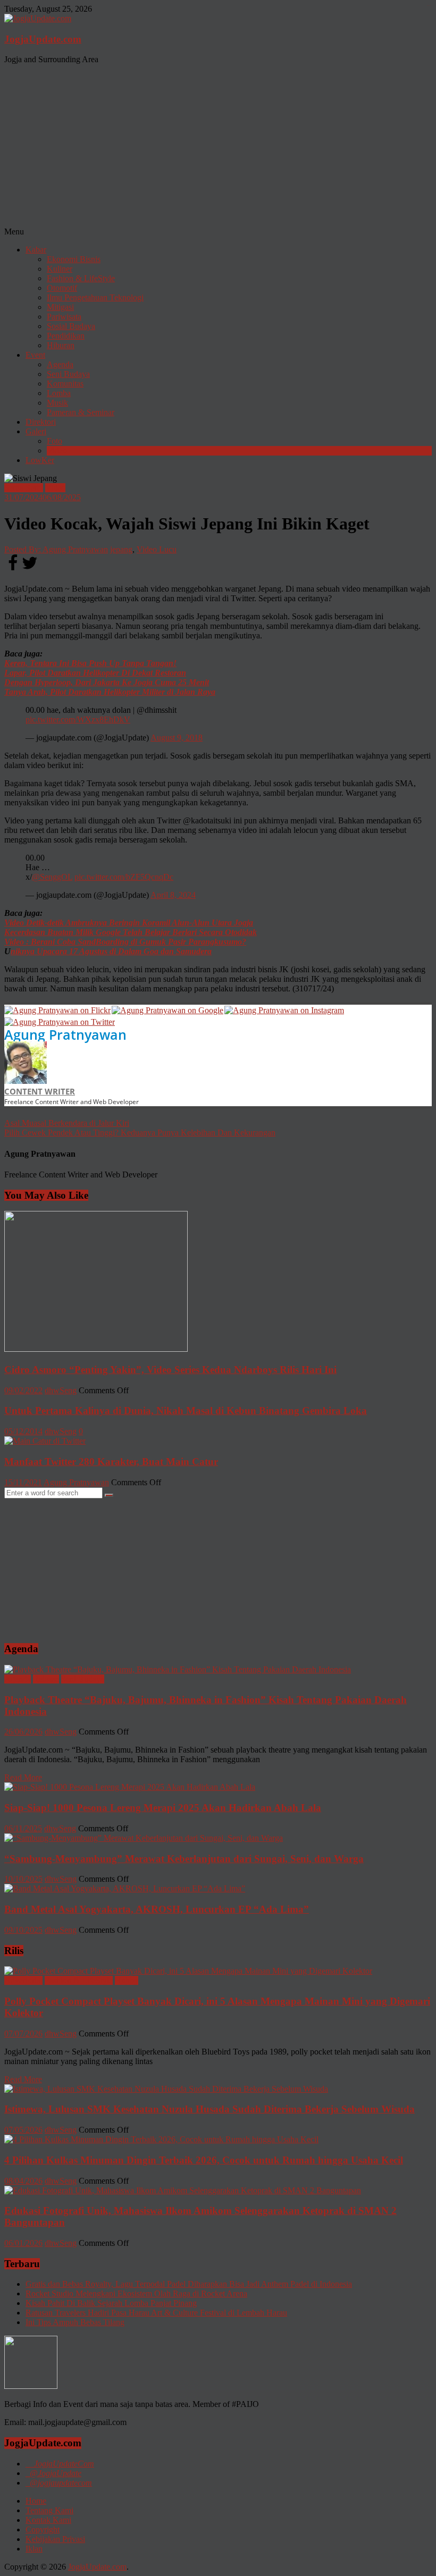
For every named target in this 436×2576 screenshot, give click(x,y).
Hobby (127, 1980)
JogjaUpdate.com (43, 39)
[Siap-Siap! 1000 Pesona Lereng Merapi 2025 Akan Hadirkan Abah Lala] (130, 1787)
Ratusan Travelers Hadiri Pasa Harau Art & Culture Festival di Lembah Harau (156, 2313)
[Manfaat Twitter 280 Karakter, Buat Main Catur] (45, 1441)
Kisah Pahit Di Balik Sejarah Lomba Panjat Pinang (111, 2303)
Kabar (36, 250)
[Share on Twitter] (30, 569)
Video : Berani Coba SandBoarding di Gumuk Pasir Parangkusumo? (125, 942)
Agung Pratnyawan (65, 1034)
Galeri (36, 431)
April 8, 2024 (173, 895)
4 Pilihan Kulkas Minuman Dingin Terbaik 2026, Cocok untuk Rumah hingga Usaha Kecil (204, 2160)
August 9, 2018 (177, 738)
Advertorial (23, 1980)
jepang (121, 549)
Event (35, 355)
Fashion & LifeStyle (81, 278)
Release (46, 1679)
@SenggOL (52, 877)
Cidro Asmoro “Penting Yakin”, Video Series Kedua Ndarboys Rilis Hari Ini (170, 1370)
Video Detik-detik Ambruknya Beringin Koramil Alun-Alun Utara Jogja (129, 923)
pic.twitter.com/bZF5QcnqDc (124, 877)
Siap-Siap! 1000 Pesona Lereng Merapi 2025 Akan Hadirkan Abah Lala (163, 1808)
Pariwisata (64, 317)
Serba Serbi (24, 488)
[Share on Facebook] (13, 569)
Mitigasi (60, 307)
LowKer (40, 460)
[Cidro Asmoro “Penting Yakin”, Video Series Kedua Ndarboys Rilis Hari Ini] (96, 1349)
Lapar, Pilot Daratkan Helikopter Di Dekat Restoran (95, 673)
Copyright (43, 2529)
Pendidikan (66, 336)
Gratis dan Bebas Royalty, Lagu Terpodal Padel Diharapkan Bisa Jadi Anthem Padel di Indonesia (189, 2284)
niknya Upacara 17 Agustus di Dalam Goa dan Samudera (111, 951)
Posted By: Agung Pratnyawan (56, 549)
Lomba (59, 393)
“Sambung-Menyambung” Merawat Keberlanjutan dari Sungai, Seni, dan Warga (184, 1859)
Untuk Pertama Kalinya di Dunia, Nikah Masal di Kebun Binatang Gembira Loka (186, 1411)
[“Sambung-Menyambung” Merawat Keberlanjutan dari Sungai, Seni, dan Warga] (144, 1838)
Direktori (41, 422)
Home (36, 2501)
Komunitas (65, 384)
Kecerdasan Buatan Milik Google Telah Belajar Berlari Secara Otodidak (131, 932)
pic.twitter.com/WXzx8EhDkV (78, 719)
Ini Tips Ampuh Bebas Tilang (75, 2322)
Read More (23, 1777)
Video (57, 451)
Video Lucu (157, 549)
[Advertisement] (218, 147)
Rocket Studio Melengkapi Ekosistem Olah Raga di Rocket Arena (136, 2293)
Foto (54, 441)
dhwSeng (61, 1390)
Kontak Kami (48, 2520)
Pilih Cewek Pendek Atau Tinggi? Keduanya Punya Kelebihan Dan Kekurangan (140, 1133)
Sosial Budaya (71, 326)
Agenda (60, 364)
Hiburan (61, 345)
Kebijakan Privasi (55, 2539)
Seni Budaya (68, 374)
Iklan (34, 2549)
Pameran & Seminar (81, 412)
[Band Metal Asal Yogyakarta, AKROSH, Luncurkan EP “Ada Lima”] (125, 1888)
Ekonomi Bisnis (74, 259)
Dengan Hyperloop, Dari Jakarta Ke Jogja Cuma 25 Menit (107, 682)
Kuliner (60, 269)
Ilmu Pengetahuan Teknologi (95, 297)
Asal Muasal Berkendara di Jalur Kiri (67, 1123)
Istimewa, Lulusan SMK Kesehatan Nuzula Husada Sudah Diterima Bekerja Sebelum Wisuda (209, 2109)
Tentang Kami (49, 2510)
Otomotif (62, 288)
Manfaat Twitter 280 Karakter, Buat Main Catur (111, 1462)
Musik (57, 403)
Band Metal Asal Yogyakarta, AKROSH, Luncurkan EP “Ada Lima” (157, 1909)
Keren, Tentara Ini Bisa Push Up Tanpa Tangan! (90, 663)
